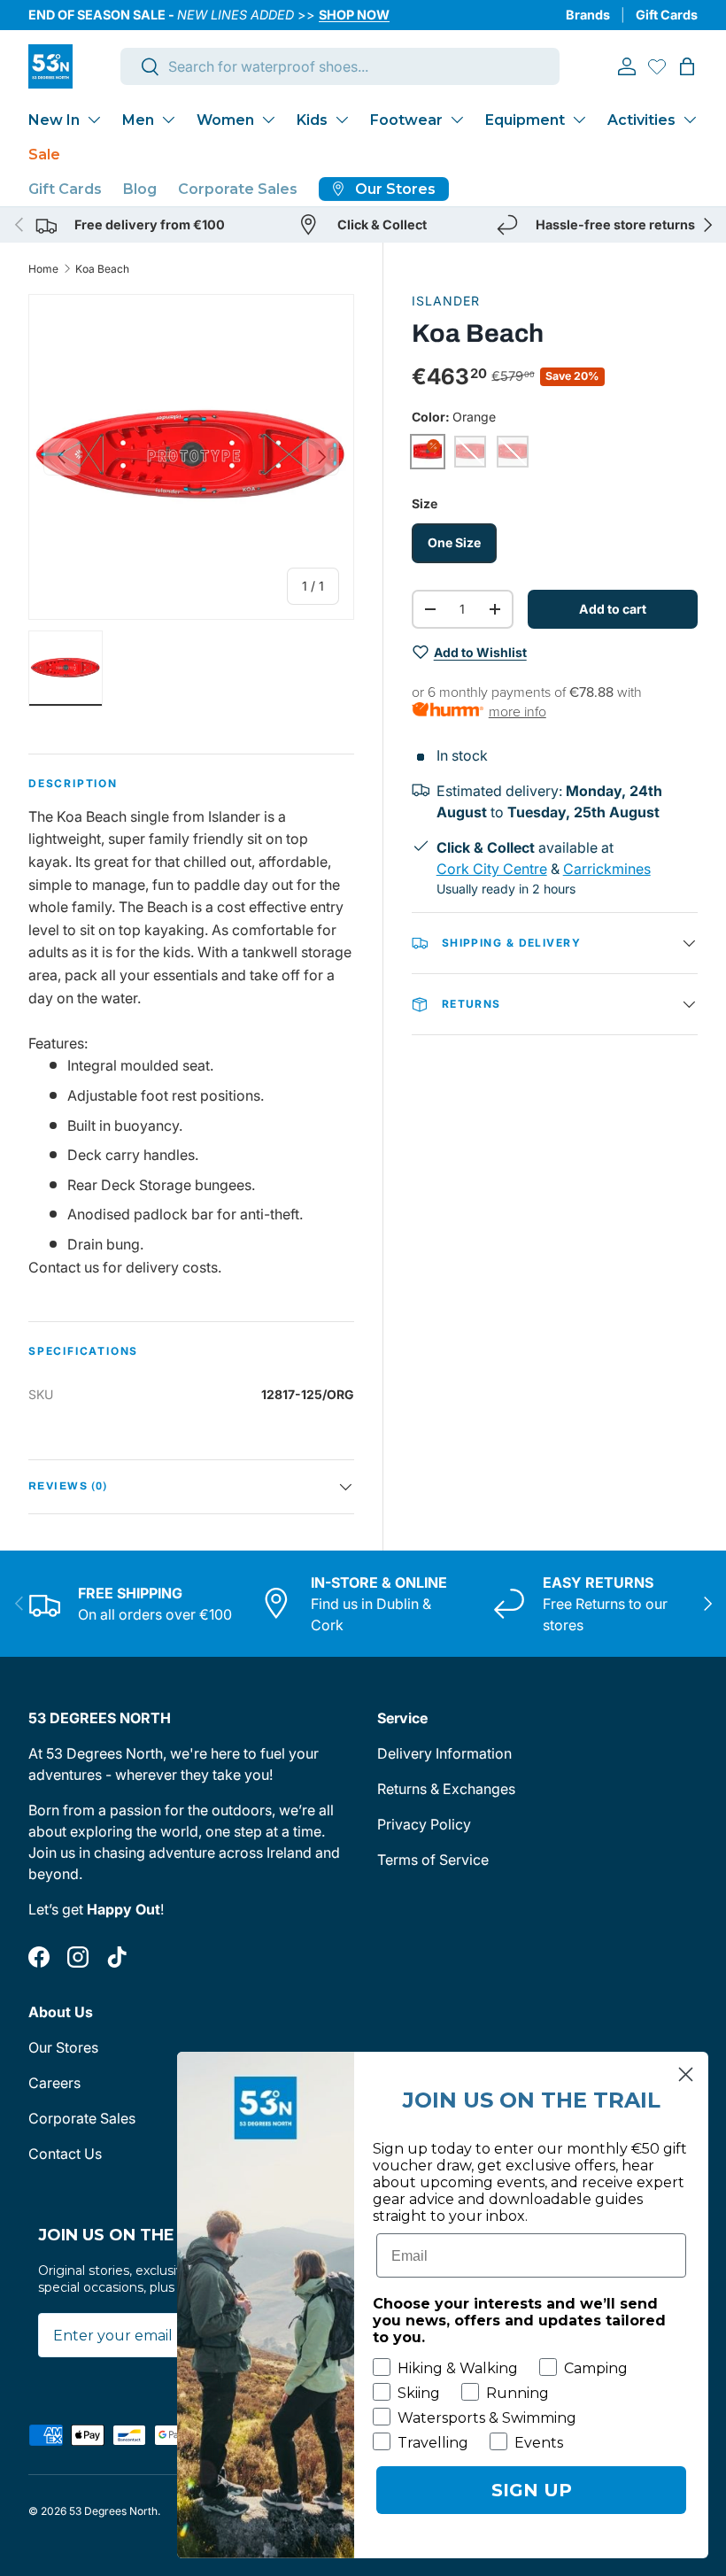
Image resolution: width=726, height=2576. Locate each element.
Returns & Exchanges (446, 1789)
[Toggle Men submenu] (168, 120)
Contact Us (65, 2154)
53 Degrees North (113, 2511)
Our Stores (63, 2047)
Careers (54, 2083)
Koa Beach (102, 269)
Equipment (525, 120)
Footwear (406, 120)
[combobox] (340, 66)
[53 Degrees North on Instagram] (78, 1957)
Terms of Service (433, 1860)
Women (225, 120)
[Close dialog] (686, 2074)
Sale (44, 155)
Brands (588, 15)
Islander (446, 301)
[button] (687, 66)
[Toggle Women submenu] (268, 120)
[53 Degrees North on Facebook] (39, 1957)
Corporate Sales (238, 189)
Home (43, 269)
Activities (641, 120)
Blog (140, 189)
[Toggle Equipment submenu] (579, 120)
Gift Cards (667, 15)
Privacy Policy (424, 1824)
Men (138, 120)
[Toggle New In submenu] (94, 120)
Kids (312, 120)
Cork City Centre (492, 869)
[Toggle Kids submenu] (342, 120)
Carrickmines (607, 869)
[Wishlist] (657, 66)
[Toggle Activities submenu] (690, 120)
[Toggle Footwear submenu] (457, 120)
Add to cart (613, 609)
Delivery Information (444, 1753)
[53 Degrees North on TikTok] (117, 1957)
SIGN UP (532, 2490)
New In (54, 120)
